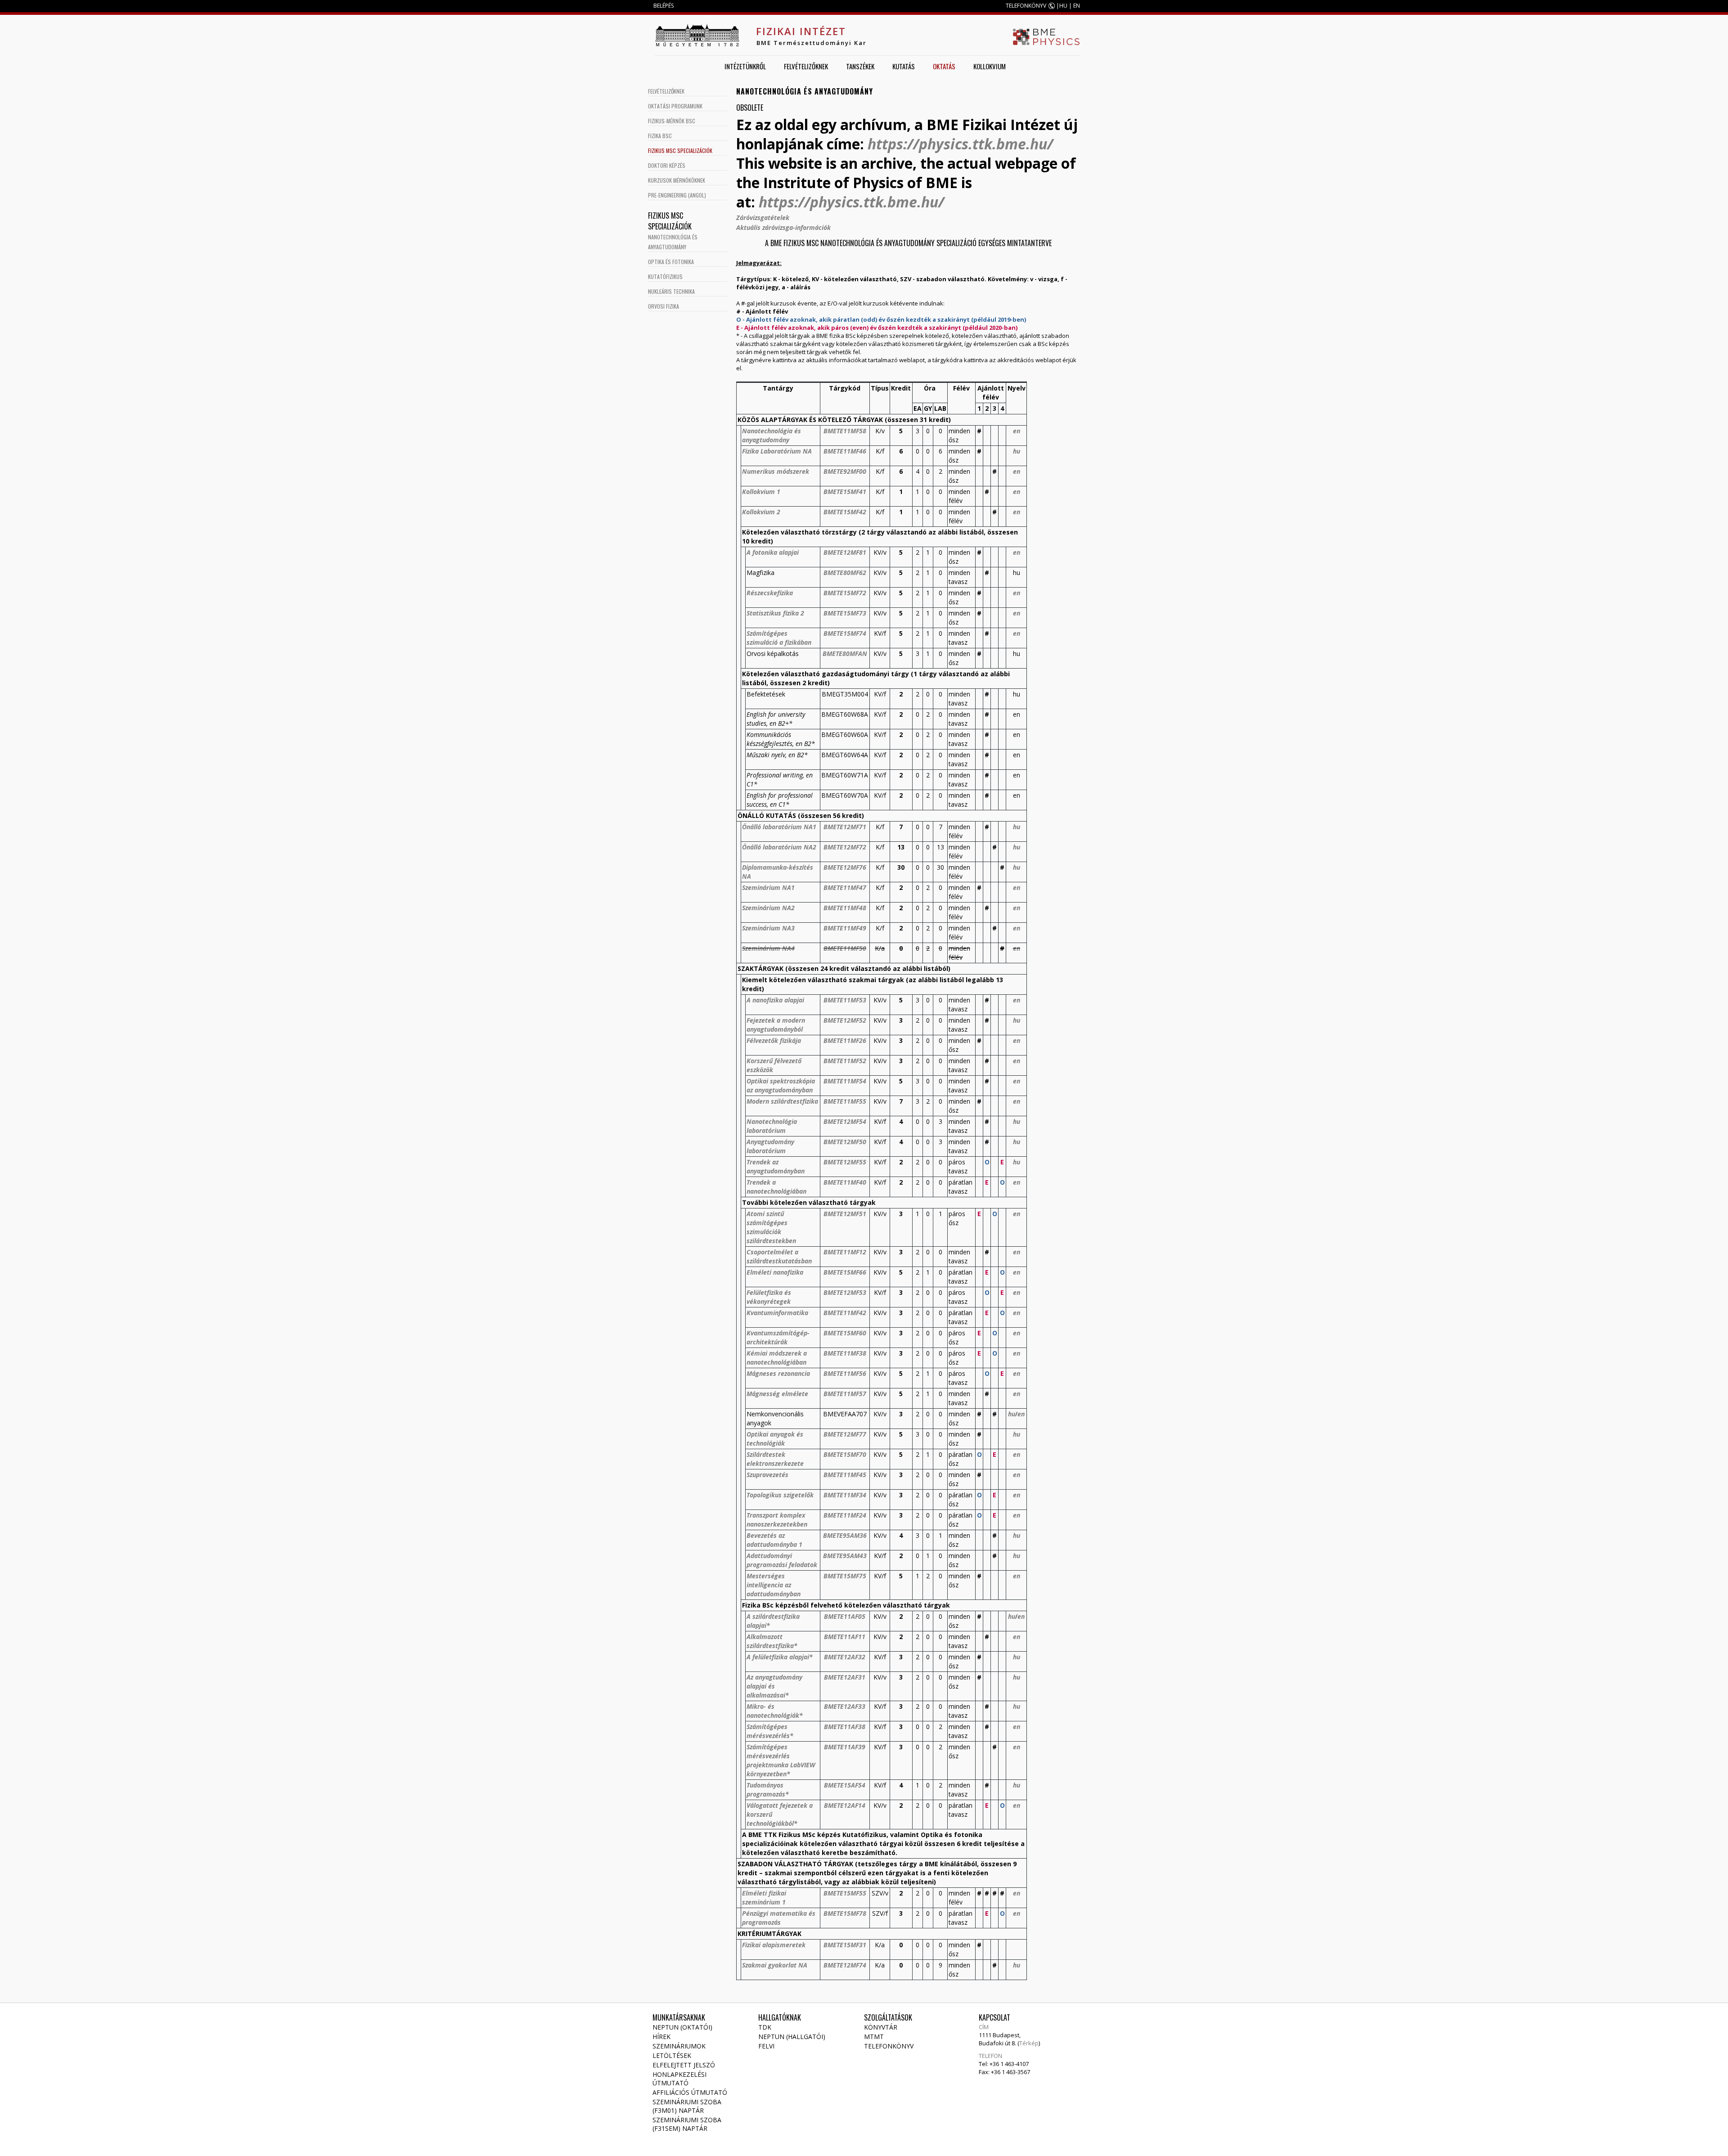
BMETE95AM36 (845, 1535)
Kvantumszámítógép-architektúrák (778, 1337)
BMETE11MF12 (845, 1252)
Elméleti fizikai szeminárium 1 (764, 1898)
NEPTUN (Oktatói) (682, 2027)
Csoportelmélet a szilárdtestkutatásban (779, 1256)
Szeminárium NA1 (768, 887)
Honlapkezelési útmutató (679, 2079)
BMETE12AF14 (845, 1805)
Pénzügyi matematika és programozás (779, 1918)
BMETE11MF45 (845, 1475)
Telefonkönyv (889, 2046)
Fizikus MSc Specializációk (680, 150)
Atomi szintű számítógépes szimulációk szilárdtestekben (771, 1227)
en (1017, 431)
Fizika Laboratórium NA (777, 451)
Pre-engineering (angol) (677, 195)
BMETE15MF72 (845, 593)
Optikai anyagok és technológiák (775, 1439)
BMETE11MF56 (845, 1373)
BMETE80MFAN (845, 654)
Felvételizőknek (806, 66)
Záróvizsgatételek (763, 218)
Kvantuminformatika (777, 1313)
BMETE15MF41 (845, 492)
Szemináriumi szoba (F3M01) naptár (687, 2106)
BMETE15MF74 (845, 633)
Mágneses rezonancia (778, 1373)
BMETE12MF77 (845, 1434)
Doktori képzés (667, 165)
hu (1017, 451)
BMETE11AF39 (845, 1747)
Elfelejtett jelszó (684, 2065)
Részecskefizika (770, 593)
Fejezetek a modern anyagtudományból (776, 1025)
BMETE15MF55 (845, 1893)
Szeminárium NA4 (768, 948)
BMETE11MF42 (845, 1313)
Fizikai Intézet (801, 31)
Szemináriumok (679, 2046)
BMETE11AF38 (845, 1727)
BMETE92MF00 (845, 471)
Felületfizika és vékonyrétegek (769, 1297)
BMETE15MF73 (845, 613)
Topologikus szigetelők (780, 1495)
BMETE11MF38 (845, 1353)
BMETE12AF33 (845, 1706)
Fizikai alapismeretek (774, 1945)
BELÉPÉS (664, 6)
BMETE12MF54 (845, 1121)
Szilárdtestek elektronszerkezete (775, 1459)
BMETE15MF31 (845, 1945)
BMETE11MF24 (845, 1515)
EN (1077, 6)
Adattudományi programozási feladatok (782, 1560)
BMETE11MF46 (845, 451)
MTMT (874, 2037)
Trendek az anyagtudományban (776, 1166)
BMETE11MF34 (845, 1495)
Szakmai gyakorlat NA (775, 1965)
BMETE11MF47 (845, 887)
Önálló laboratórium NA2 (779, 847)
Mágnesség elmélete (777, 1394)
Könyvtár (881, 2027)
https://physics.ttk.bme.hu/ (960, 144)
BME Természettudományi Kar (812, 43)
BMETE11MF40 (845, 1182)
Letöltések (672, 2055)
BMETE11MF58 (845, 431)
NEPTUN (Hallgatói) (792, 2037)
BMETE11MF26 (845, 1040)
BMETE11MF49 (845, 928)
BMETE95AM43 (845, 1556)
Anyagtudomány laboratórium (770, 1146)
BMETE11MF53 (845, 1000)
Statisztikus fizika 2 (775, 613)
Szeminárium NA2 (768, 908)
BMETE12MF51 (845, 1214)
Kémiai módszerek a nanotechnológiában (777, 1358)
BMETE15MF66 (845, 1272)
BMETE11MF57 (845, 1394)
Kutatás (904, 66)
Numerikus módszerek (776, 471)
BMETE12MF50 (845, 1142)
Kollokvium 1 (761, 492)
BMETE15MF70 (845, 1454)
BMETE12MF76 (845, 867)
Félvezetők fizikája (774, 1040)
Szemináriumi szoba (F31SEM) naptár (687, 2124)
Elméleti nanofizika (775, 1272)
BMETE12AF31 (845, 1677)
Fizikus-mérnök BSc (672, 121)
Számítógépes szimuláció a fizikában (779, 638)
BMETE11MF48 (845, 908)
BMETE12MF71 (845, 827)
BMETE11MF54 (845, 1081)
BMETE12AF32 (845, 1657)
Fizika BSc (660, 136)
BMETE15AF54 (845, 1785)
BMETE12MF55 (845, 1162)
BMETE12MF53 (845, 1292)
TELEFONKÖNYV (1026, 6)
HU (1063, 6)
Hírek (661, 2037)
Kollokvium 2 (761, 512)
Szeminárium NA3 (768, 928)
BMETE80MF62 (845, 573)
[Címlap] (697, 35)
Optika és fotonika (671, 262)
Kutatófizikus (665, 276)
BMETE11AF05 (845, 1616)
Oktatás (944, 66)
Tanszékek (860, 66)
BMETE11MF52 (845, 1061)
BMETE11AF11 (845, 1637)
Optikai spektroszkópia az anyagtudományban (781, 1085)
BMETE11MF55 (845, 1101)
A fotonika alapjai (773, 552)
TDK (765, 2027)
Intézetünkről (745, 66)
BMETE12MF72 (845, 847)
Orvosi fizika (664, 306)
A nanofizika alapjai (775, 1000)
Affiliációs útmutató (690, 2092)
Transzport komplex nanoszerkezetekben (777, 1520)
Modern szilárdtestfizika (782, 1101)
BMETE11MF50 (845, 948)
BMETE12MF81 (845, 552)
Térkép (1029, 2043)
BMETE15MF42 (845, 512)
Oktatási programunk (675, 106)
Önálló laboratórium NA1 (779, 827)
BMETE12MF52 (845, 1020)
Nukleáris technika (671, 291)
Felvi (766, 2046)
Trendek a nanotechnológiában (776, 1187)
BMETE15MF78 (845, 1913)
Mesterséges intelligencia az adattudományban (774, 1585)
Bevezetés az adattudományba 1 (774, 1540)
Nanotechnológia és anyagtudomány (772, 435)
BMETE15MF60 (845, 1333)
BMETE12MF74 (845, 1965)
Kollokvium (990, 66)
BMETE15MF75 (845, 1576)
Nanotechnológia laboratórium (772, 1126)
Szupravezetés (767, 1475)
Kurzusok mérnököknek (677, 180)
